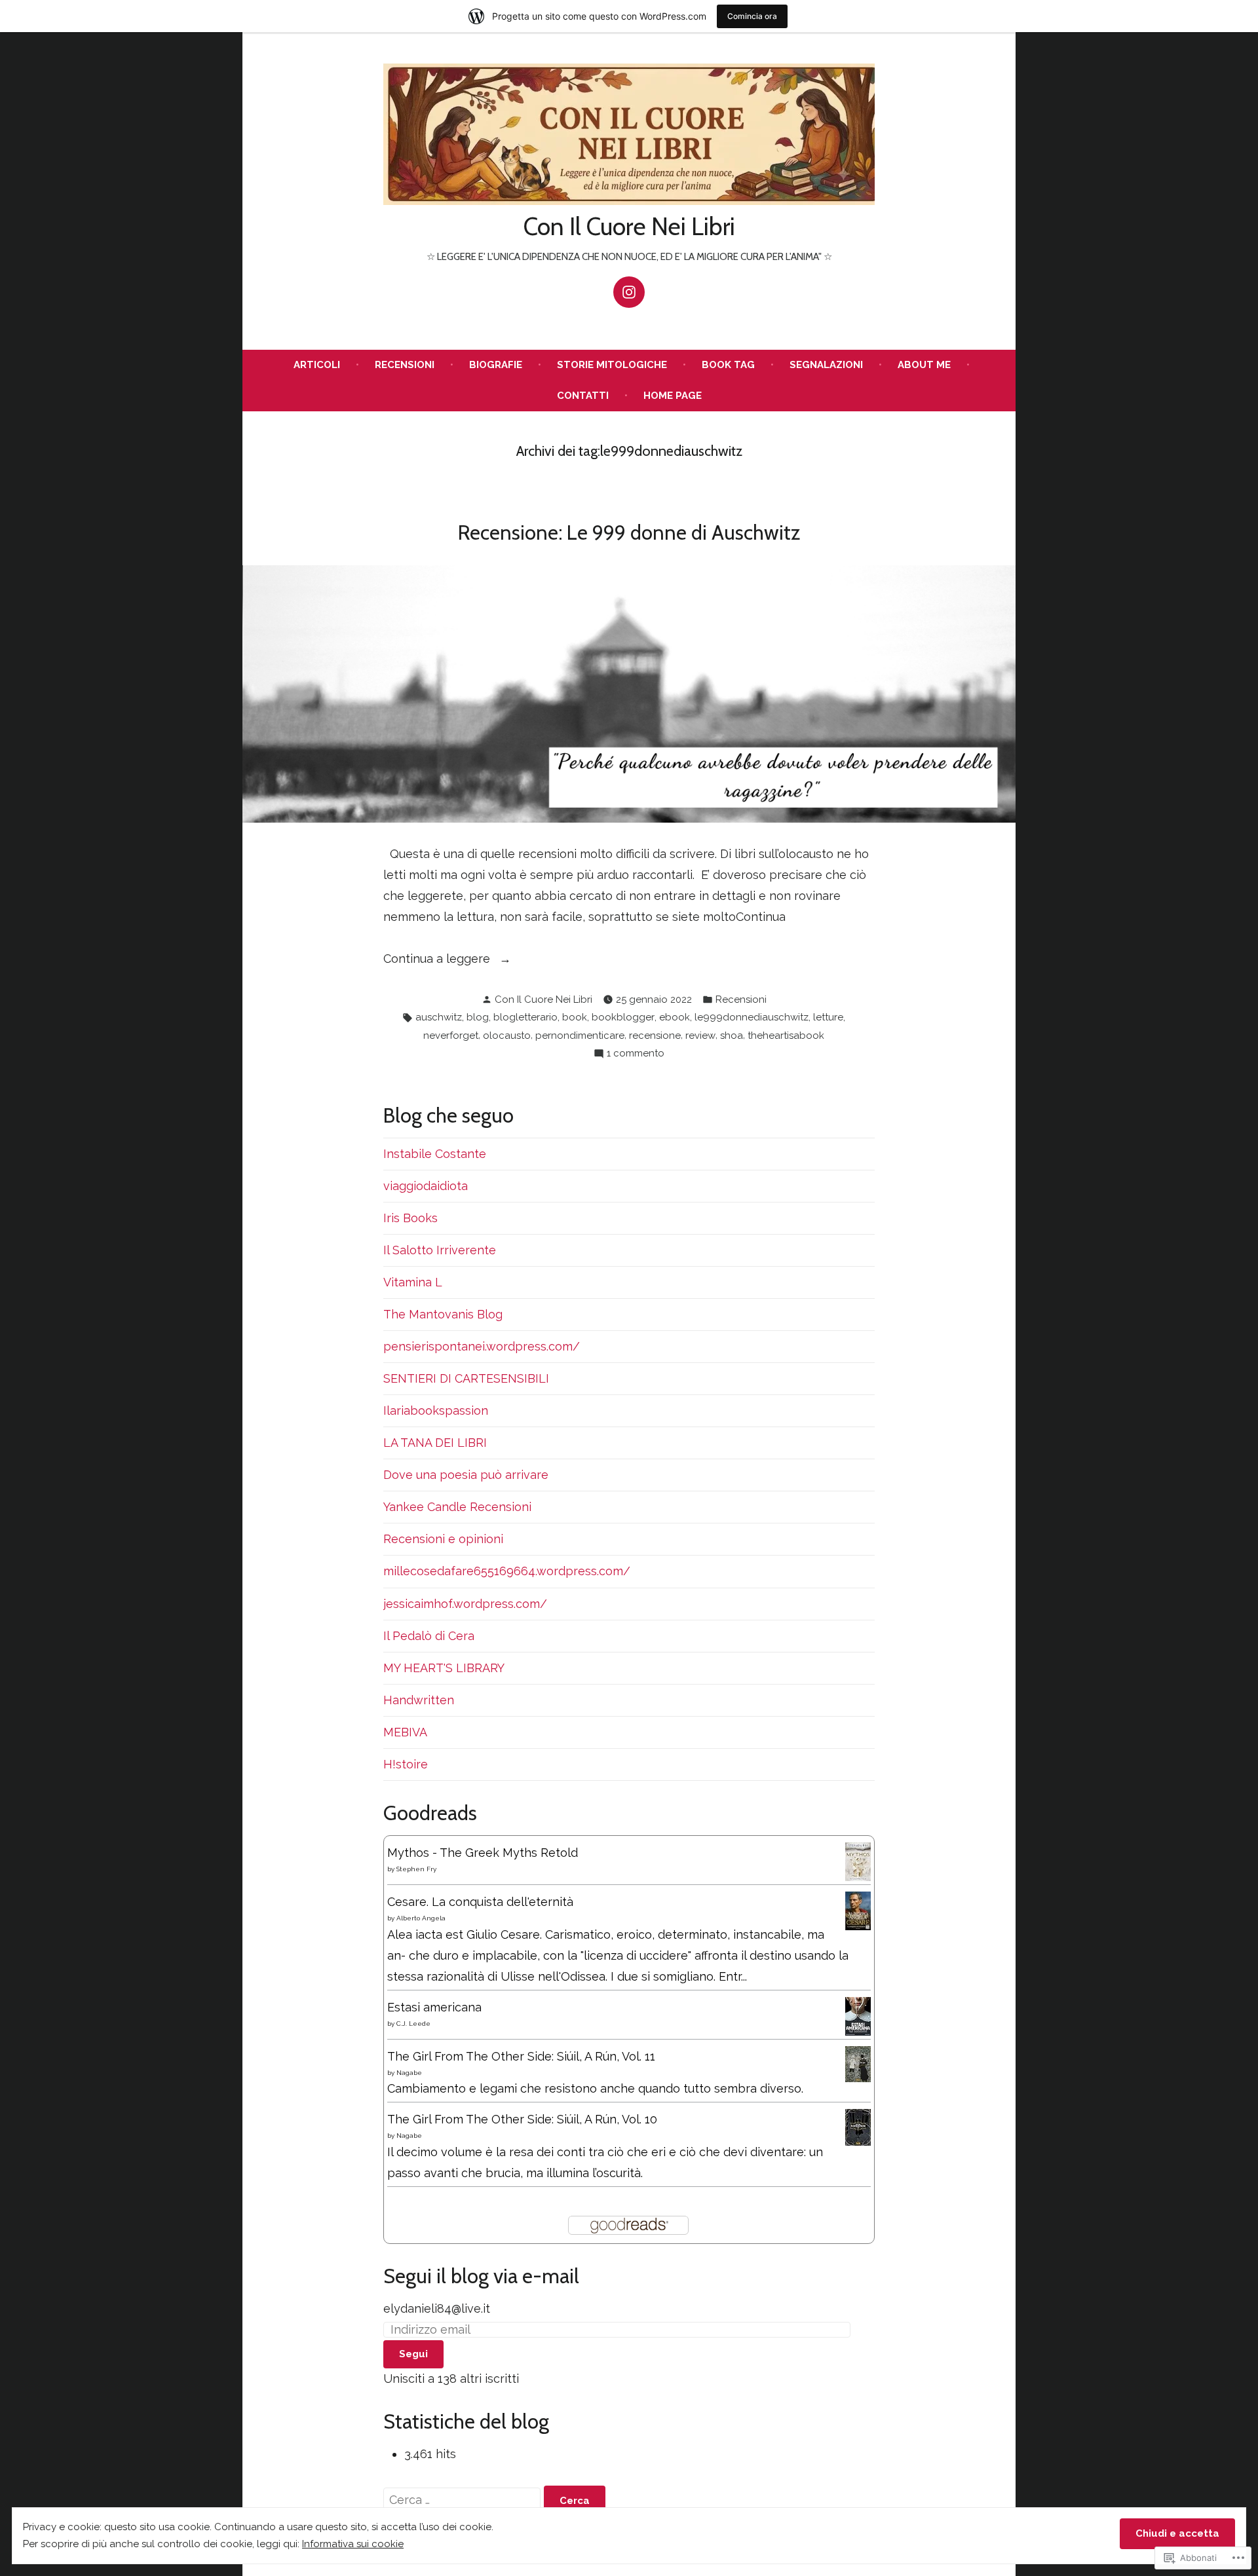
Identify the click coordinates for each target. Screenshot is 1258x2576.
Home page (673, 396)
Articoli (317, 365)
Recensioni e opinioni (443, 1539)
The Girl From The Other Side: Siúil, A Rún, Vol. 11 (521, 2056)
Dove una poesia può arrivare (466, 1475)
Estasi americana (434, 2007)
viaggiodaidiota (426, 1186)
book (575, 1017)
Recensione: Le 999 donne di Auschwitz (629, 532)
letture (828, 1017)
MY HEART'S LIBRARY (444, 1668)
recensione (655, 1036)
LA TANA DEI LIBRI (435, 1443)
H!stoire (406, 1764)
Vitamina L (413, 1282)
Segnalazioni (826, 365)
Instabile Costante (435, 1154)
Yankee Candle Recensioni (457, 1507)
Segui (413, 2354)
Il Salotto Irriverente (440, 1250)
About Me (924, 365)
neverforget (451, 1036)
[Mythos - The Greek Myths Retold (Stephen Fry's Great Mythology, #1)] (858, 1860)
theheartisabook (786, 1036)
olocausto (507, 1036)
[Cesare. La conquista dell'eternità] (858, 1910)
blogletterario (525, 1017)
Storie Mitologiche (612, 365)
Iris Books (410, 1218)
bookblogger (623, 1017)
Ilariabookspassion (436, 1410)
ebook (675, 1017)
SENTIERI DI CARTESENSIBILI (466, 1378)
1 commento (636, 1055)
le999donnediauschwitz (752, 1017)
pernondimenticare (580, 1036)
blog (478, 1017)
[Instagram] (629, 292)
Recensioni (405, 365)
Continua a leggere (438, 960)
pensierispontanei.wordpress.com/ (482, 1346)
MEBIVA (405, 1732)
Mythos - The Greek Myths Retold (483, 1853)
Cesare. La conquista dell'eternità (480, 1902)
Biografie (496, 365)
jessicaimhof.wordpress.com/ (465, 1604)
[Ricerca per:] (464, 2500)
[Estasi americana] (858, 2015)
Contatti (583, 396)
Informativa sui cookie (353, 2544)
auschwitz (439, 1017)
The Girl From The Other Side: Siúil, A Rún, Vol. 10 (522, 2119)
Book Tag (728, 365)
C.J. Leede (413, 2024)
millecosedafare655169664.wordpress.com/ (507, 1571)
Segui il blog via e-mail (481, 2276)
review (700, 1036)
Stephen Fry (416, 1869)
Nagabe (409, 2073)
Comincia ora (752, 16)
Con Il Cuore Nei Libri (629, 226)
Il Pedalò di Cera (429, 1636)
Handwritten (419, 1700)
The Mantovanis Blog (443, 1314)
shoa (732, 1036)
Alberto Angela (421, 1918)
